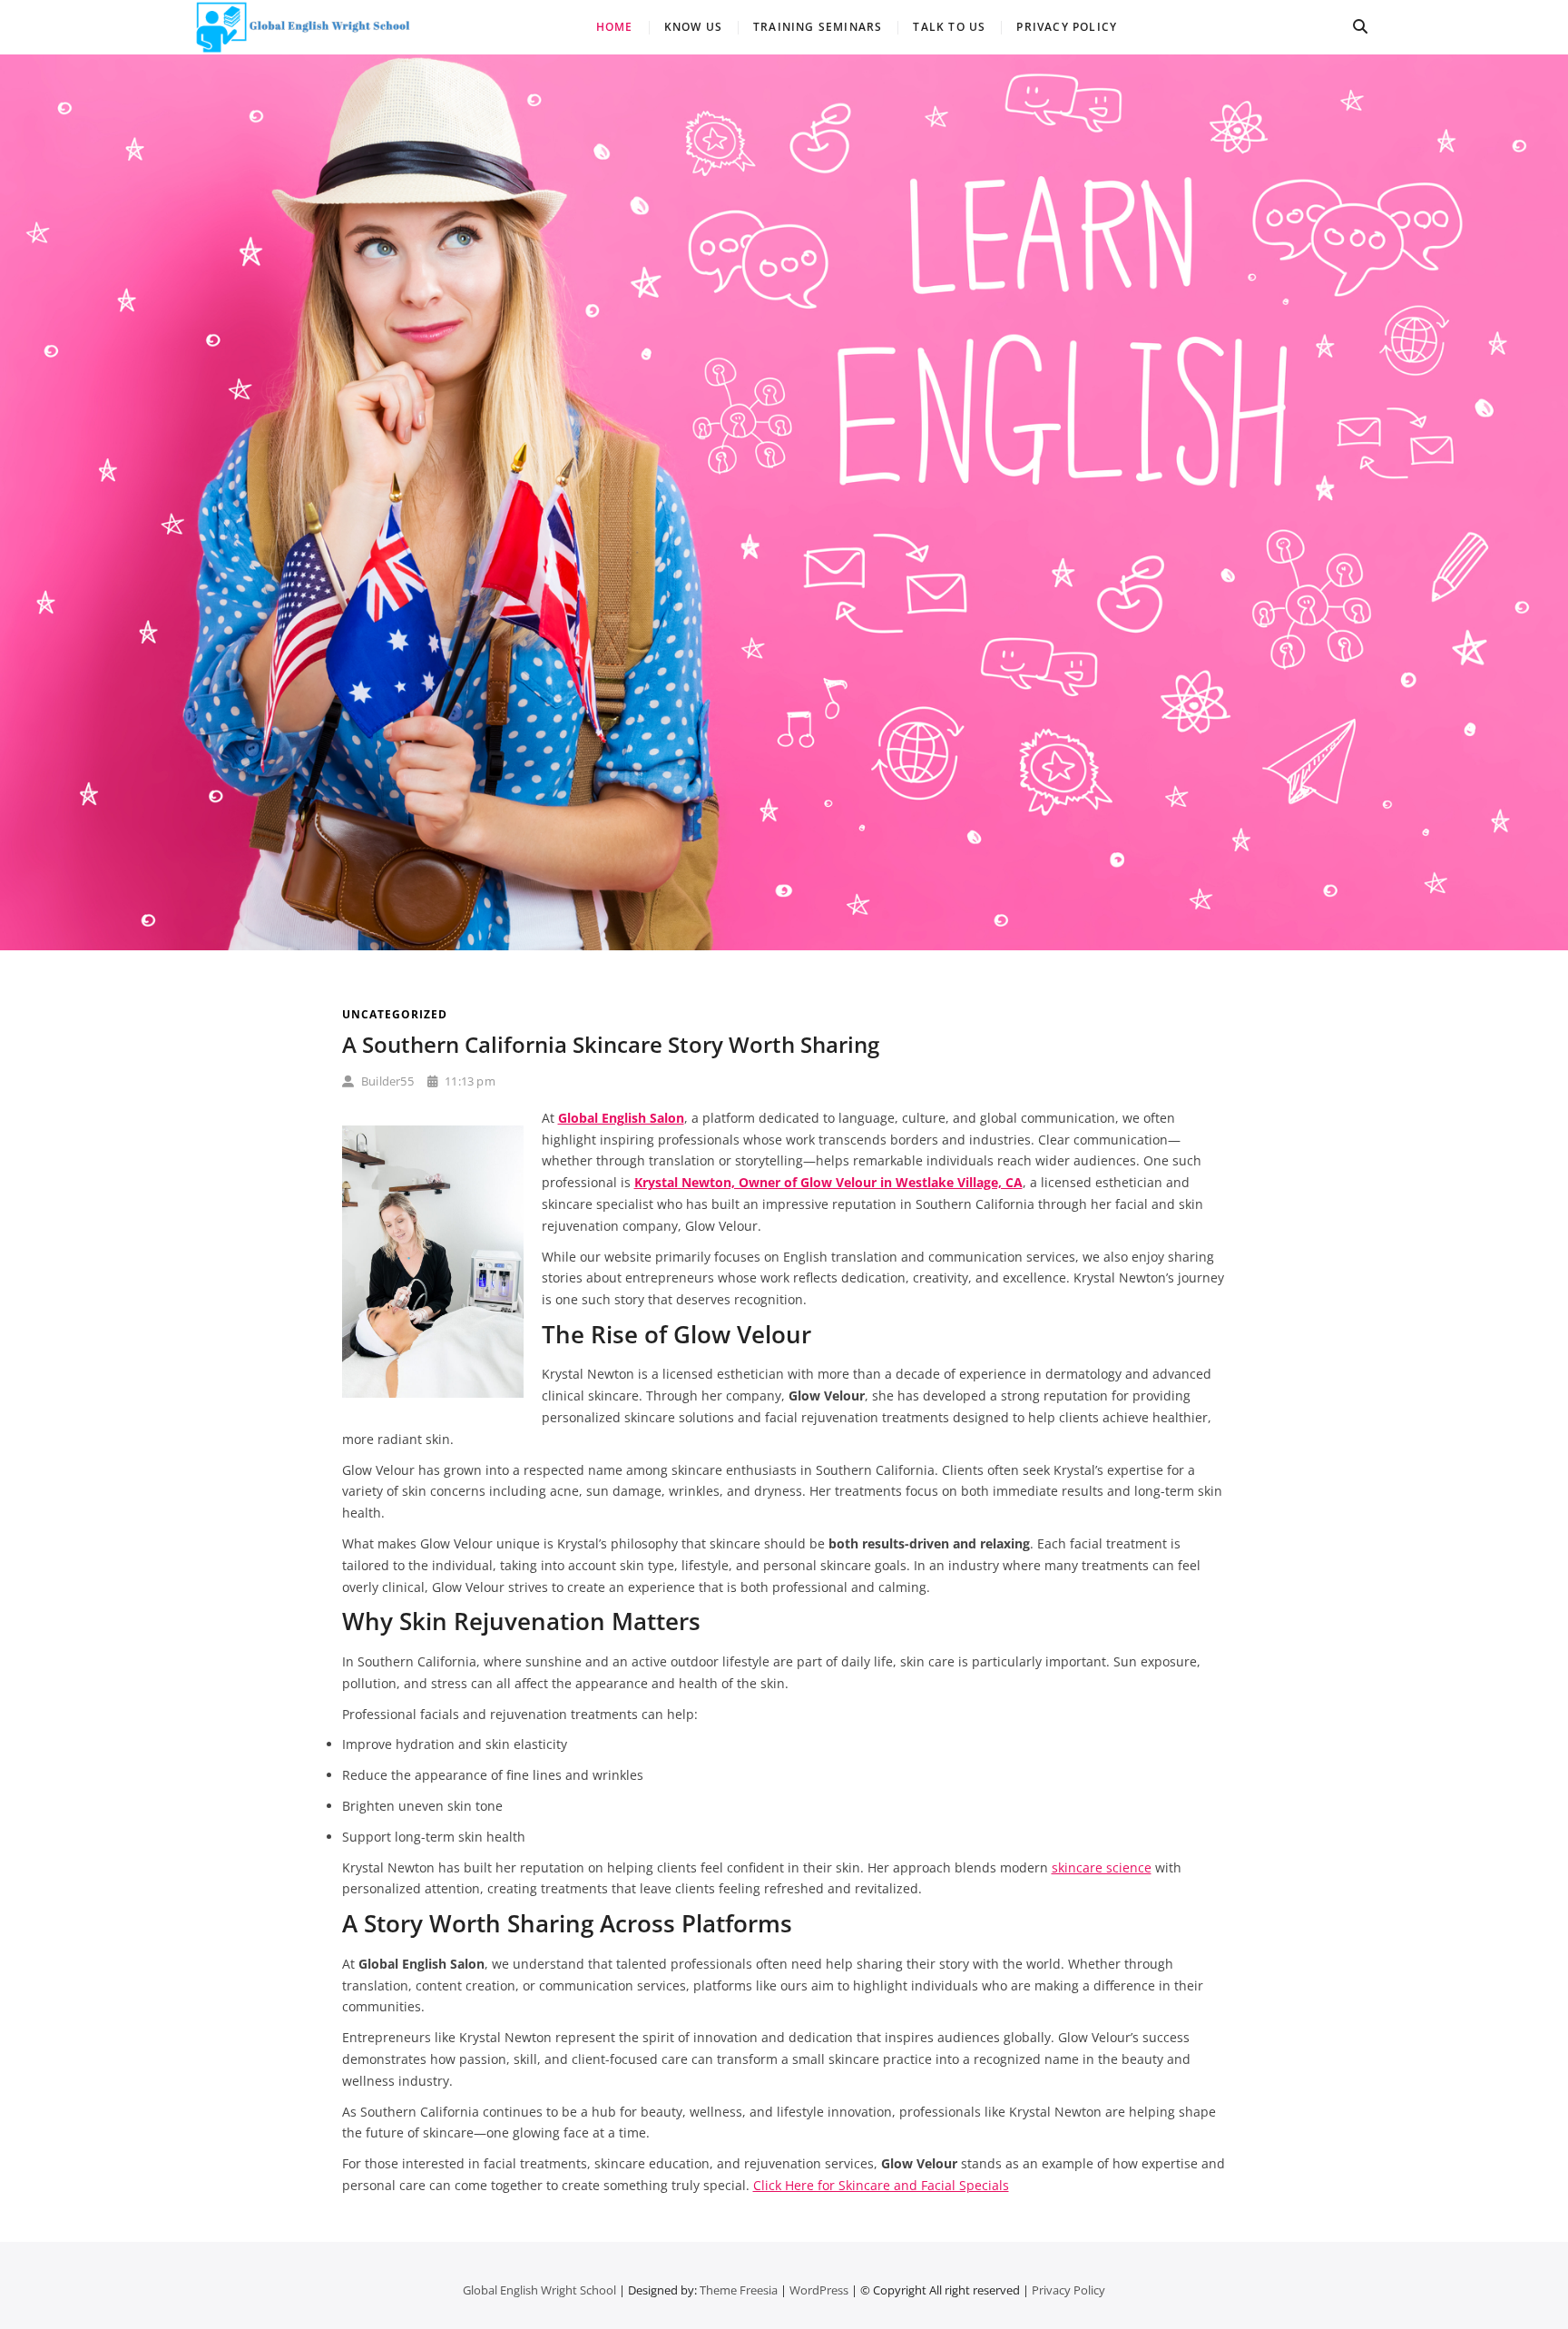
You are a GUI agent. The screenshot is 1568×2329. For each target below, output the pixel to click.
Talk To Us (949, 27)
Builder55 (386, 1081)
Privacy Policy (1067, 27)
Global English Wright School (539, 2290)
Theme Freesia (739, 2290)
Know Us (693, 27)
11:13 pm (469, 1081)
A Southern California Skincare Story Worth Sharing (611, 1044)
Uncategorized (395, 1014)
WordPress (819, 2290)
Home (615, 27)
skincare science (1102, 1867)
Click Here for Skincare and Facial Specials (881, 2185)
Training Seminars (818, 27)
